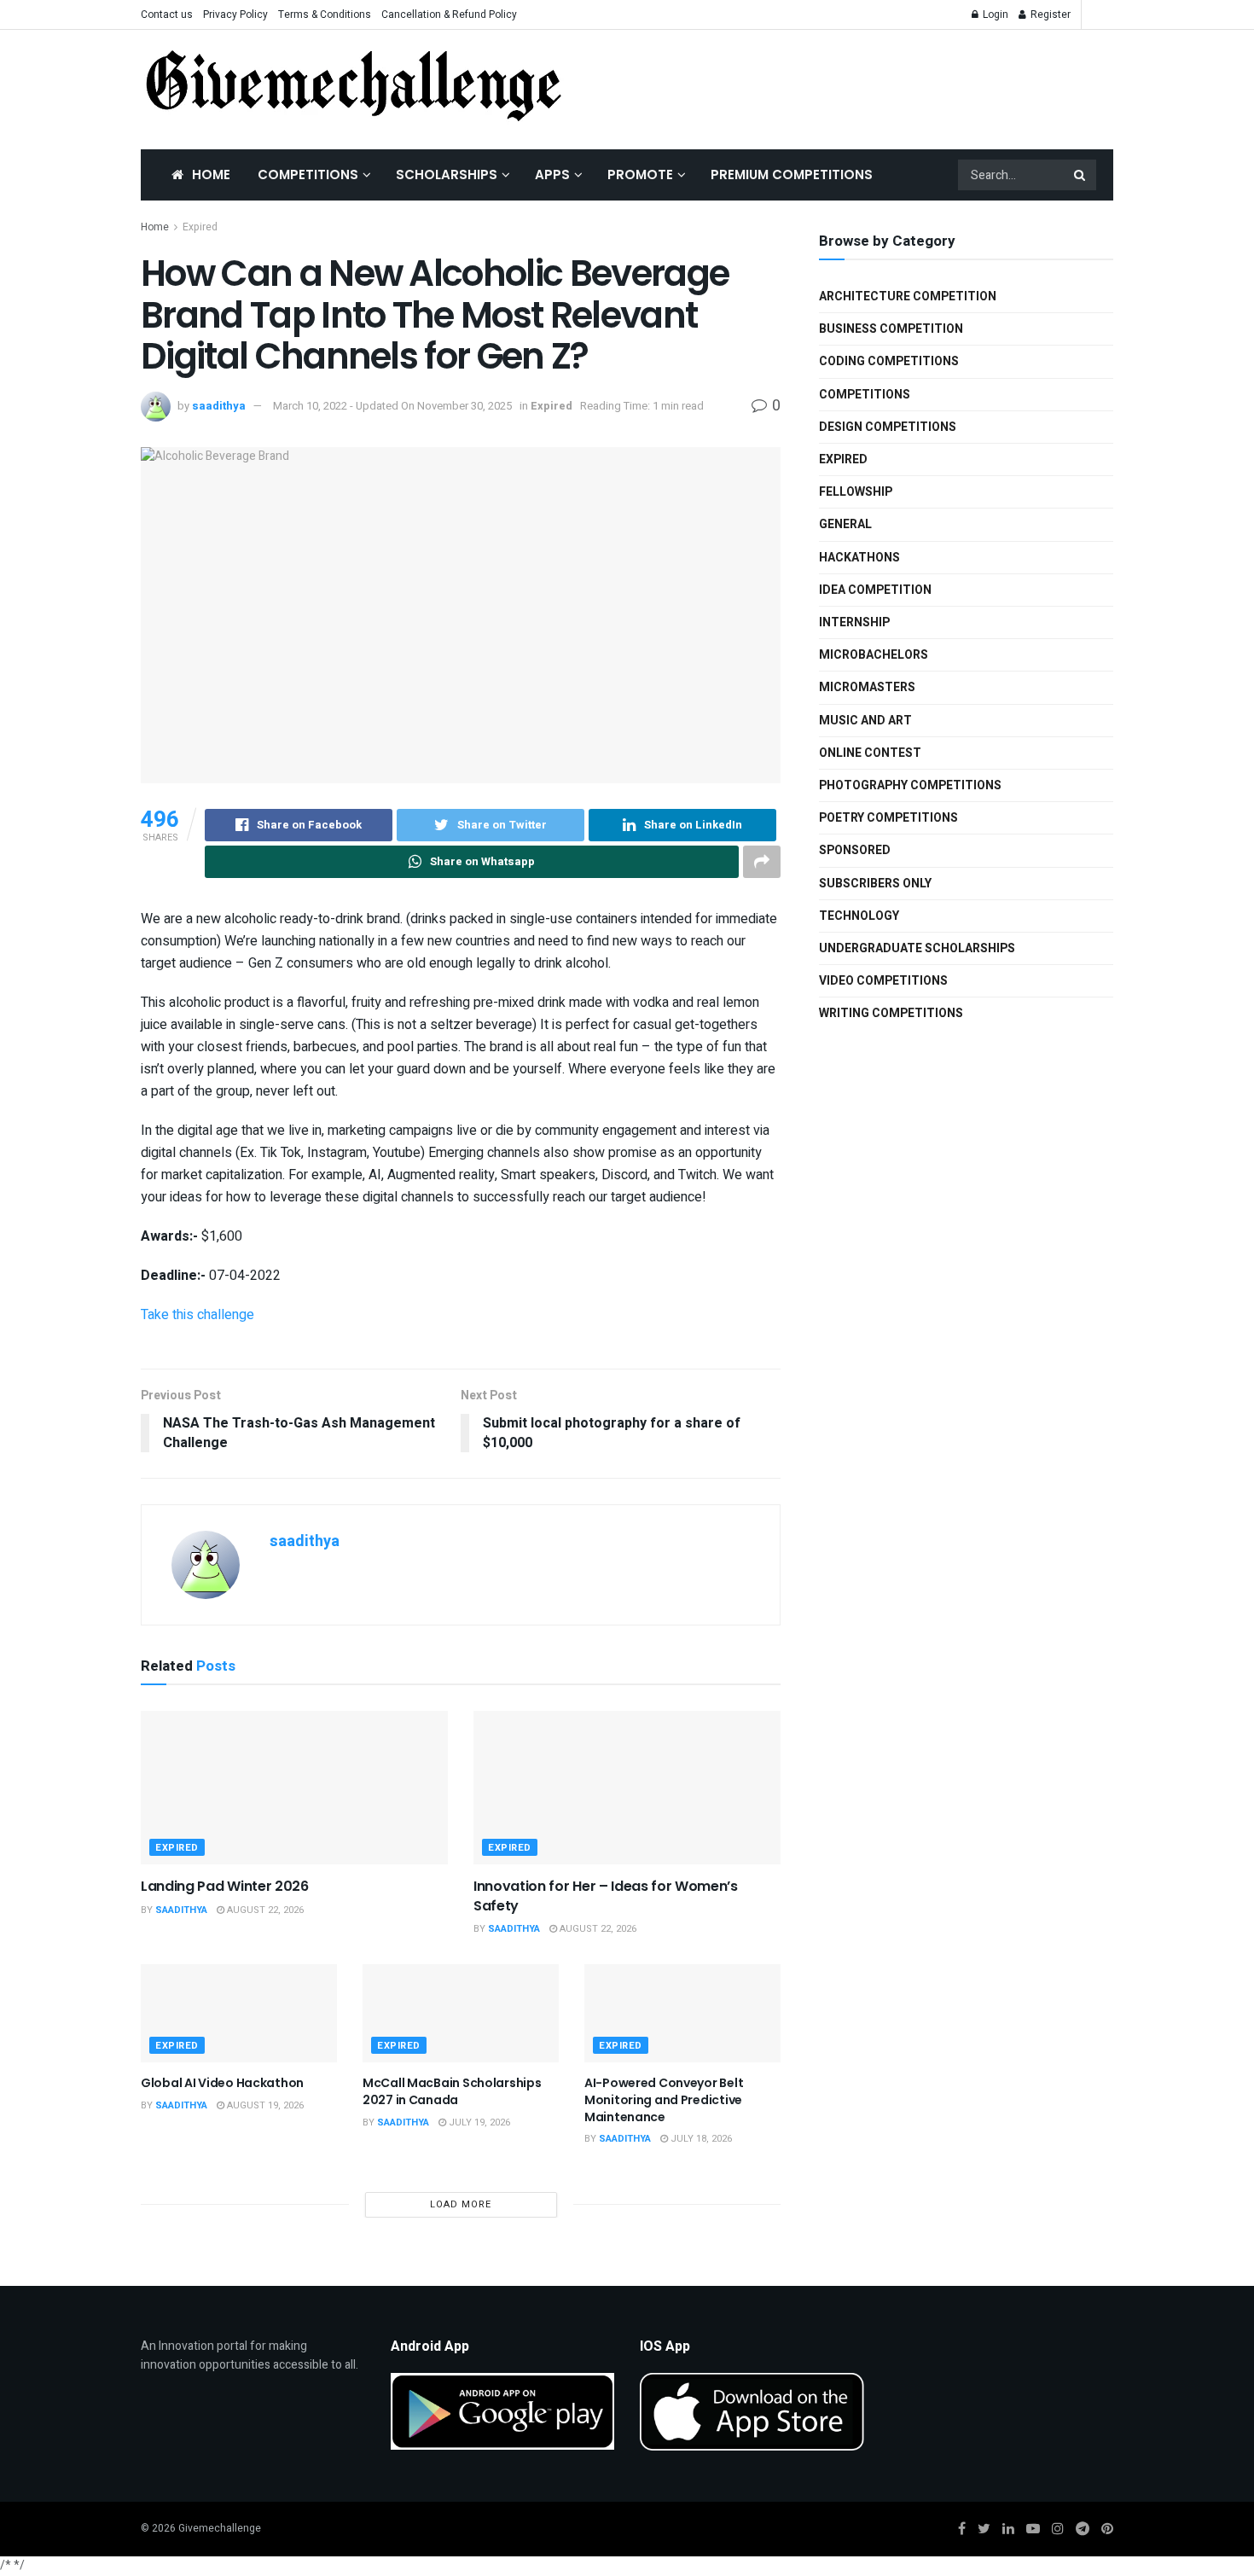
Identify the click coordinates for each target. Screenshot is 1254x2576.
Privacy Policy (235, 15)
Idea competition (875, 590)
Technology (859, 916)
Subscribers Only (875, 884)
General (845, 524)
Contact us (167, 15)
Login (994, 15)
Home (211, 174)
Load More (461, 2204)
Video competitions (883, 981)
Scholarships (447, 174)
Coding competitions (889, 361)
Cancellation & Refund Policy (449, 15)
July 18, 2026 (700, 2139)
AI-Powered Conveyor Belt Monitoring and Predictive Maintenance (664, 2099)
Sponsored (855, 850)
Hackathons (859, 558)
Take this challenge (197, 1315)
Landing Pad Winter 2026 (225, 1886)
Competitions (308, 174)
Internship (854, 622)
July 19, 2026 (478, 2122)
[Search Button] (1081, 175)
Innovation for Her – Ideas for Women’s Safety (606, 1896)
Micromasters (867, 687)
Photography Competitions (910, 785)
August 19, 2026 (264, 2105)
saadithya (219, 406)
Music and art (865, 721)
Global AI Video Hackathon (222, 2083)
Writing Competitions (891, 1013)
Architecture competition (908, 297)
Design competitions (888, 427)
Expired (200, 227)
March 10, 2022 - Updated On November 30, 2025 (392, 406)
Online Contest (870, 753)
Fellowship (856, 492)
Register (1049, 15)
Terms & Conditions (325, 15)
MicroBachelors (874, 655)
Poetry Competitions (888, 818)
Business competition (891, 329)
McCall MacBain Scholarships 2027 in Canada (452, 2091)
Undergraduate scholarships (917, 948)
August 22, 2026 (264, 1910)
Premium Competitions (792, 174)
